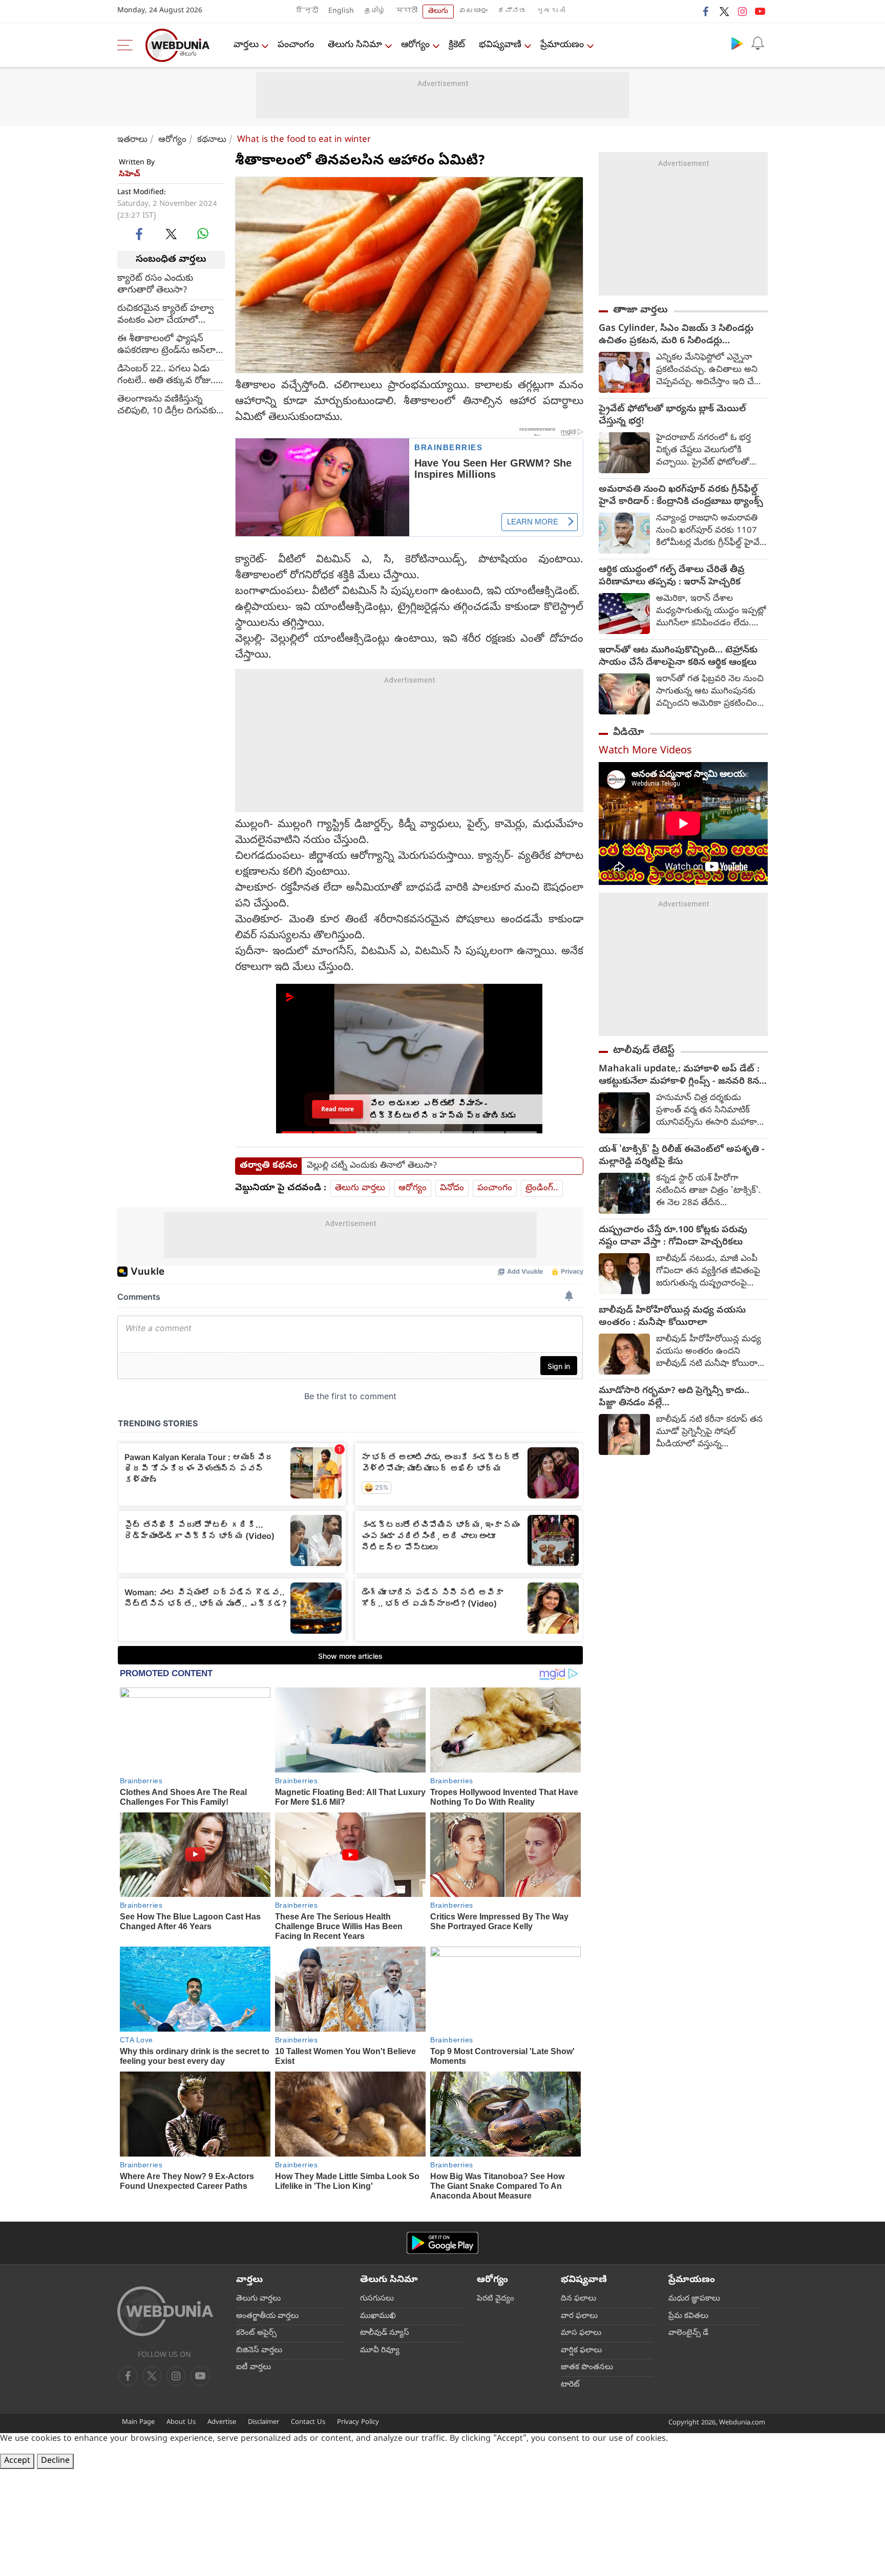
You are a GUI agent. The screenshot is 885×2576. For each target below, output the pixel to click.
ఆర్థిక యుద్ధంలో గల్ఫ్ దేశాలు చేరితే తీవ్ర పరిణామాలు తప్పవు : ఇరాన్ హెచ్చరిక (672, 577)
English (341, 12)
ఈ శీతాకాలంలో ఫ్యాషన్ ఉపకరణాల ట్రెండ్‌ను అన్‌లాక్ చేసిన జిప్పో (169, 345)
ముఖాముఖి (378, 2316)
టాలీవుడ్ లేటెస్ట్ (644, 1051)
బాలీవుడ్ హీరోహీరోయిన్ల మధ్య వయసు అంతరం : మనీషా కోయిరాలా (672, 1317)
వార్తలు (246, 45)
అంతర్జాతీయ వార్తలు (267, 2316)
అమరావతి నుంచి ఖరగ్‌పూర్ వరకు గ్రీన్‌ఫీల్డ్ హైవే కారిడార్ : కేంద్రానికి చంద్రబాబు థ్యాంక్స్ (681, 496)
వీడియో (628, 733)
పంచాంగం (296, 45)
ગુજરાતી (551, 12)
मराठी (407, 12)
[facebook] (706, 11)
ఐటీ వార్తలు (254, 2368)
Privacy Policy (358, 2423)
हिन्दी (307, 12)
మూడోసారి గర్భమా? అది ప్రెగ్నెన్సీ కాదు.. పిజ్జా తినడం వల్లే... (674, 1398)
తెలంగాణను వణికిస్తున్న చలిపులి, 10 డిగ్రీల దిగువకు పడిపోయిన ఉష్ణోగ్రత (167, 405)
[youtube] (760, 11)
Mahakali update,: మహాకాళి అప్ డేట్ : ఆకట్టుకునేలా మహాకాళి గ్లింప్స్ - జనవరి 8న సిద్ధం (679, 1076)
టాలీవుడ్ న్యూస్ (385, 2333)
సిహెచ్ (130, 175)
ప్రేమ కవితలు (688, 2316)
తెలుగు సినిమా (355, 45)
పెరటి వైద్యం (496, 2299)
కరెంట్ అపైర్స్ (256, 2333)
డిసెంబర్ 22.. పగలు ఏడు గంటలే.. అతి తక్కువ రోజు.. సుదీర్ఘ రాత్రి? (166, 375)
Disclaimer (264, 2423)
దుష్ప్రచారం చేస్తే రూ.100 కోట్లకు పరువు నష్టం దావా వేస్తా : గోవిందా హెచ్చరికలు (673, 1237)
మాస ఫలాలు (581, 2333)
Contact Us (308, 2423)
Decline (55, 2461)
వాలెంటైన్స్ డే (688, 2333)
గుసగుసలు (377, 2299)
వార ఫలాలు (579, 2316)
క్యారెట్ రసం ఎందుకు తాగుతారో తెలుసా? (155, 284)
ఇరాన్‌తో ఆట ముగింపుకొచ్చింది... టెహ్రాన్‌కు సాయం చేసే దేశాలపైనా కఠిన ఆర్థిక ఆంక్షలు (678, 657)
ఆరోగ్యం (415, 45)
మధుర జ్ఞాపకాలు (694, 2299)
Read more (338, 1109)
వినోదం (452, 1188)
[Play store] (737, 43)
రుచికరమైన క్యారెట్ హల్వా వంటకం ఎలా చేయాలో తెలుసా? (165, 314)
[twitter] (724, 11)
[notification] (757, 43)
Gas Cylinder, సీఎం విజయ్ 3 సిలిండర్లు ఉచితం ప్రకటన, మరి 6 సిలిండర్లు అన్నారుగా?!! (676, 335)
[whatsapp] (203, 234)
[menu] (128, 45)
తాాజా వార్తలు (640, 310)
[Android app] (442, 2243)
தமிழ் (375, 12)
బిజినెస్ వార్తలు (259, 2351)
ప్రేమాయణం (562, 45)
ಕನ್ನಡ (512, 12)
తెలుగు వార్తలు (360, 1188)
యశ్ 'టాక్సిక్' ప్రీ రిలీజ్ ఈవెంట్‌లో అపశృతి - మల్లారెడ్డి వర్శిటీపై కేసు (682, 1156)
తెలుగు (438, 12)
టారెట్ (570, 2385)
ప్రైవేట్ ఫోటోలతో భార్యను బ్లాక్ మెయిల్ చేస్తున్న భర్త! (672, 416)
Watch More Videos (645, 752)
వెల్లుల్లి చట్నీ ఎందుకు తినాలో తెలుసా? (372, 1166)
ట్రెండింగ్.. (542, 1188)
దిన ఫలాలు (578, 2299)
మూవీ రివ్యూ (380, 2351)
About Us (181, 2423)
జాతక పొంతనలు (587, 2368)
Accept (17, 2461)
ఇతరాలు (132, 140)
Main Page (138, 2423)
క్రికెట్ (457, 45)
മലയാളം (473, 12)
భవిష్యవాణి (500, 45)
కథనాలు (212, 140)
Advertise (222, 2423)
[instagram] (742, 11)
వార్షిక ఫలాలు (581, 2351)
